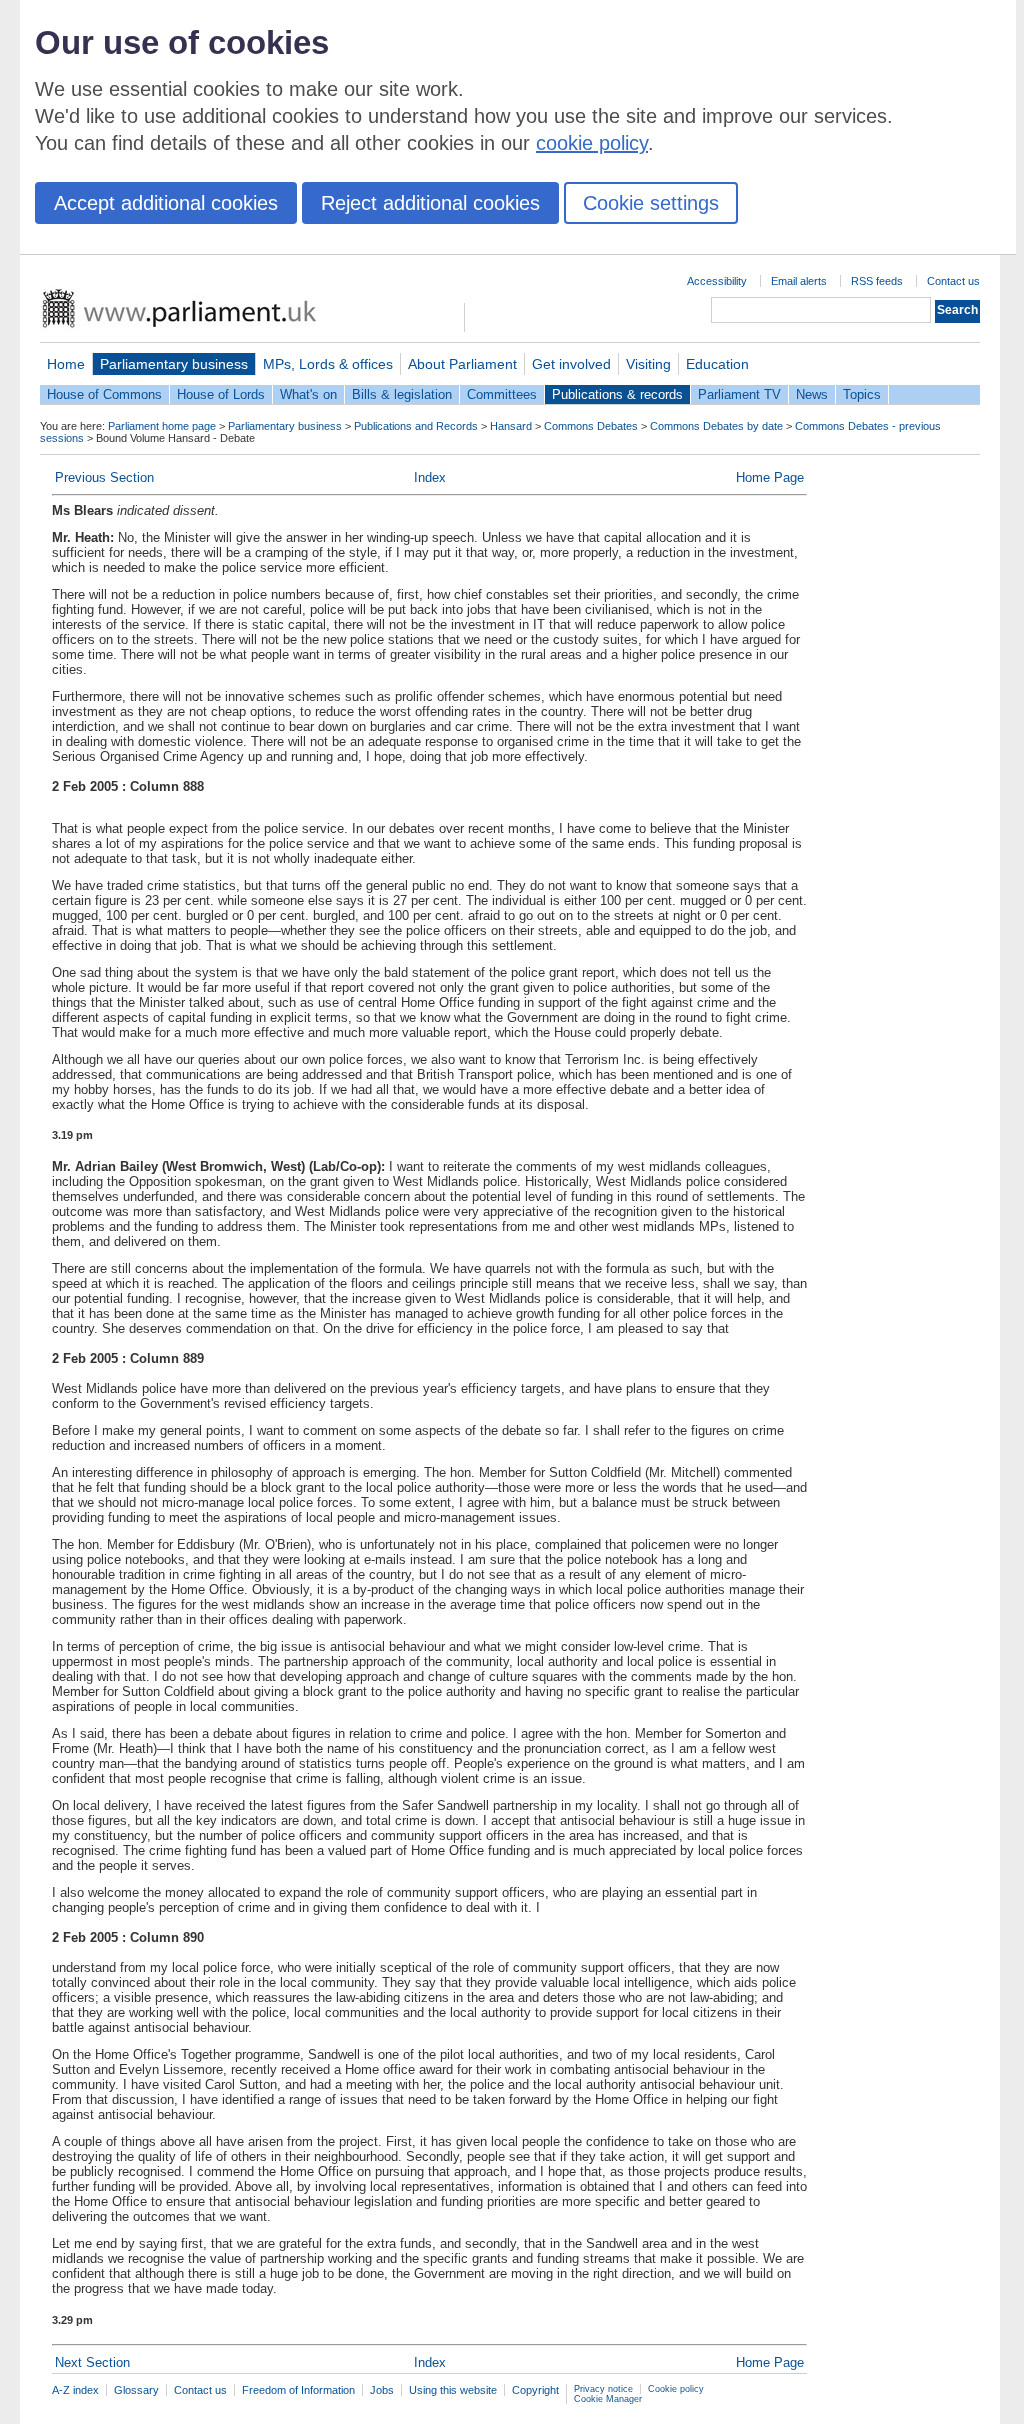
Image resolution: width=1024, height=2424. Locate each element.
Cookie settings (651, 203)
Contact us (953, 281)
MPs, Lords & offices (328, 364)
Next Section (92, 2362)
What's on (308, 394)
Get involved (571, 364)
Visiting (648, 364)
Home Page (770, 477)
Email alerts (799, 281)
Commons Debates (591, 426)
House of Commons (104, 394)
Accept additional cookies (166, 203)
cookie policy (592, 143)
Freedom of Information (298, 2390)
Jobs (382, 2390)
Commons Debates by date (716, 426)
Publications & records (617, 394)
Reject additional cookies (430, 203)
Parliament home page (162, 426)
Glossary (136, 2390)
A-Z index (75, 2390)
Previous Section (104, 477)
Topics (862, 394)
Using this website (453, 2390)
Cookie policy (676, 2389)
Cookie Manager (608, 2399)
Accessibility (717, 281)
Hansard (511, 426)
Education (717, 364)
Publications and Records (416, 426)
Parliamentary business (174, 364)
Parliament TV (739, 394)
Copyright (535, 2390)
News (812, 394)
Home (66, 364)
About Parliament (462, 364)
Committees (502, 394)
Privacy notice (603, 2389)
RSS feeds (877, 281)
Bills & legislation (402, 394)
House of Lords (221, 394)
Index (430, 477)
